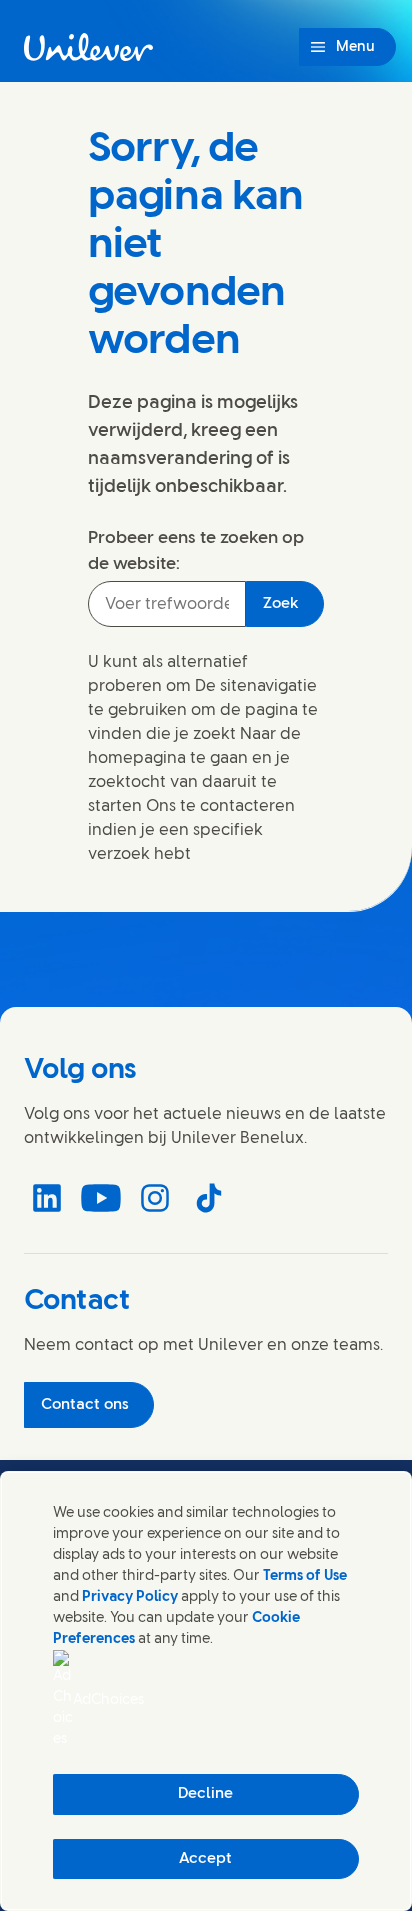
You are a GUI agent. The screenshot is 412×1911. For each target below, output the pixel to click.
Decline (205, 1794)
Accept (205, 1859)
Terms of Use (305, 1576)
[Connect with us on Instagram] (155, 1198)
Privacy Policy (130, 1597)
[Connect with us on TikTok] (209, 1198)
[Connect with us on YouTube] (101, 1198)
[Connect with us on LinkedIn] (47, 1198)
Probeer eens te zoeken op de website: (196, 551)
